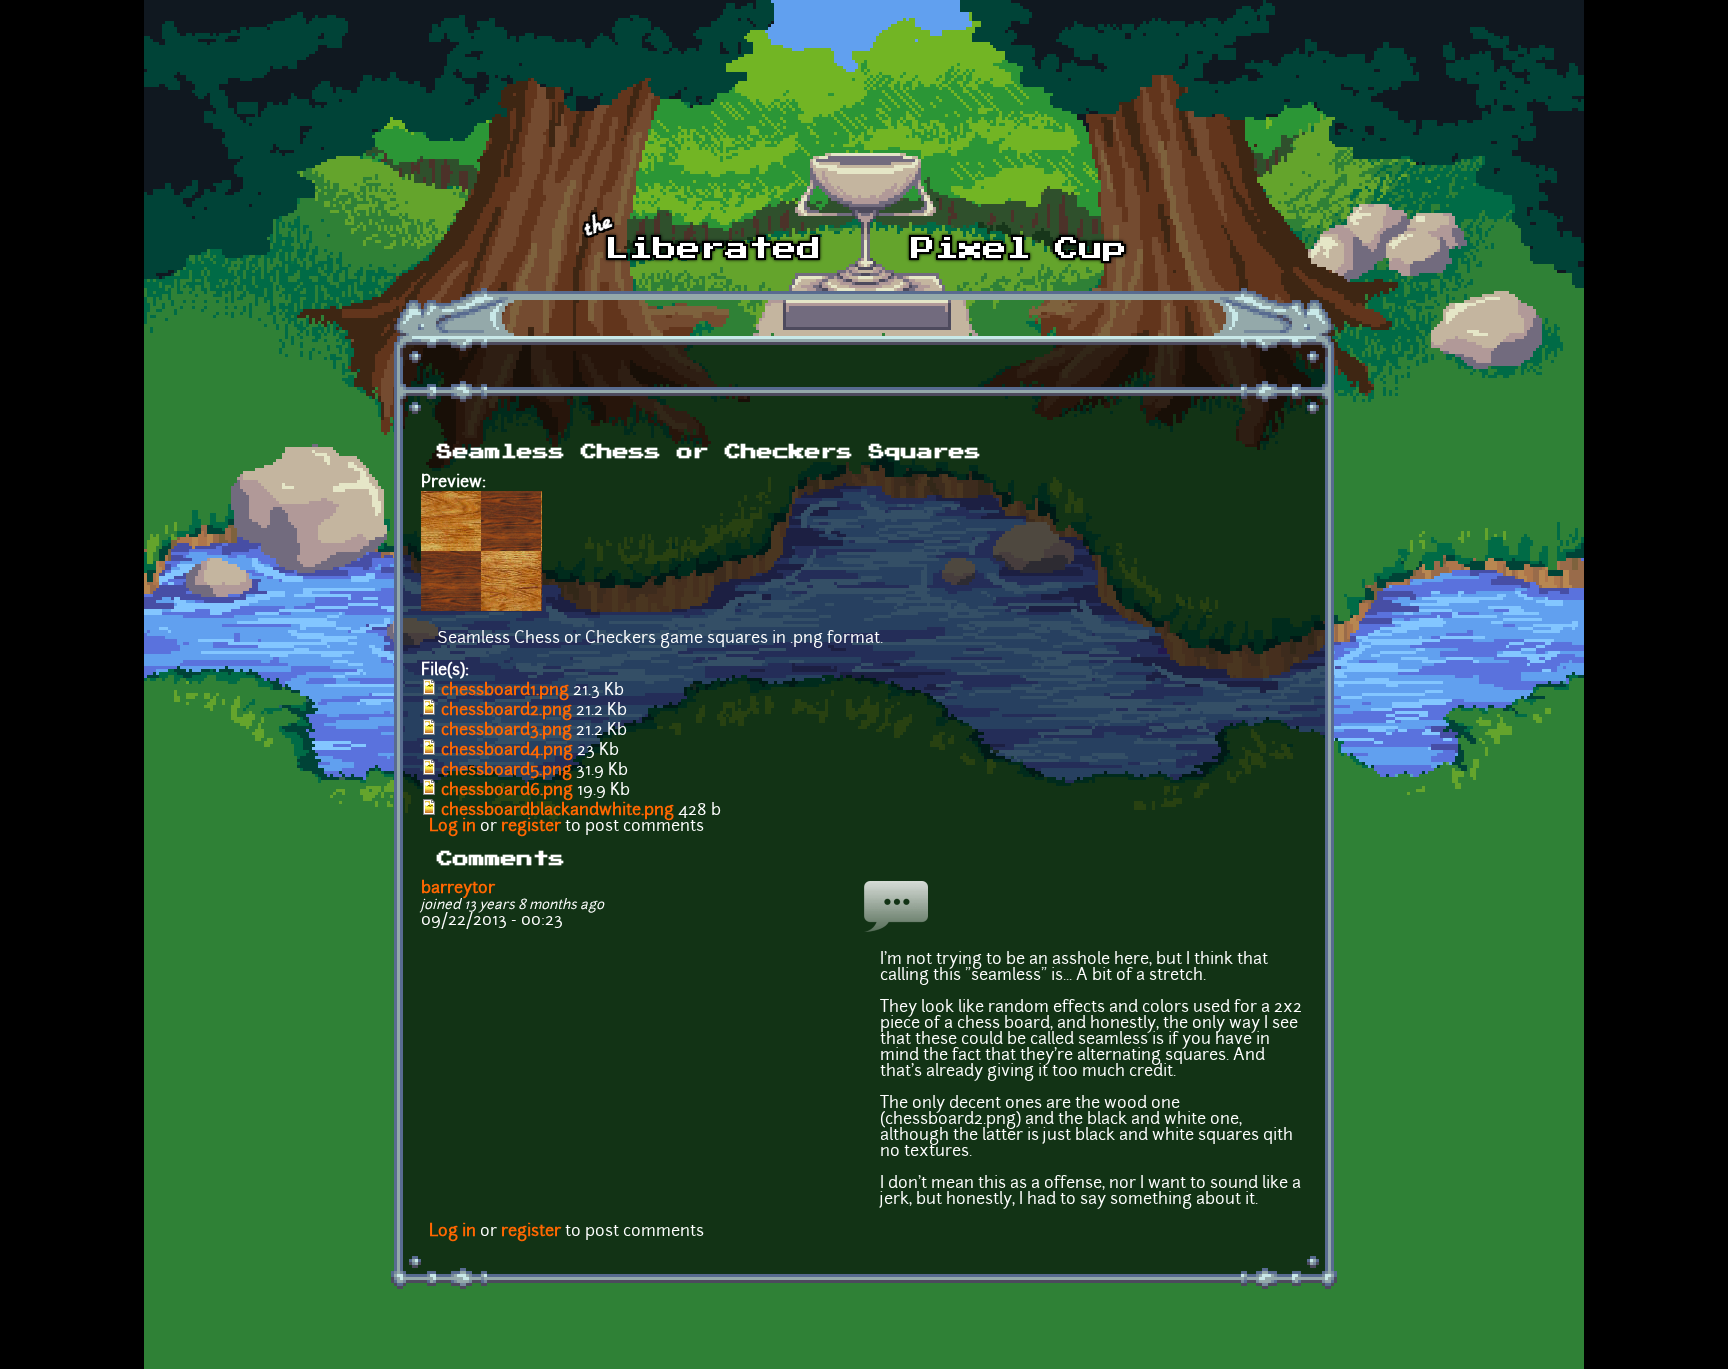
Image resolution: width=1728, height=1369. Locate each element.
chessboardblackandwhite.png (557, 811)
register (531, 827)
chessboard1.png (505, 691)
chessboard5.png (506, 771)
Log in (452, 827)
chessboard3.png (506, 731)
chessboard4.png (507, 751)
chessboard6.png (507, 791)
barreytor (458, 889)
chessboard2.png (506, 711)
